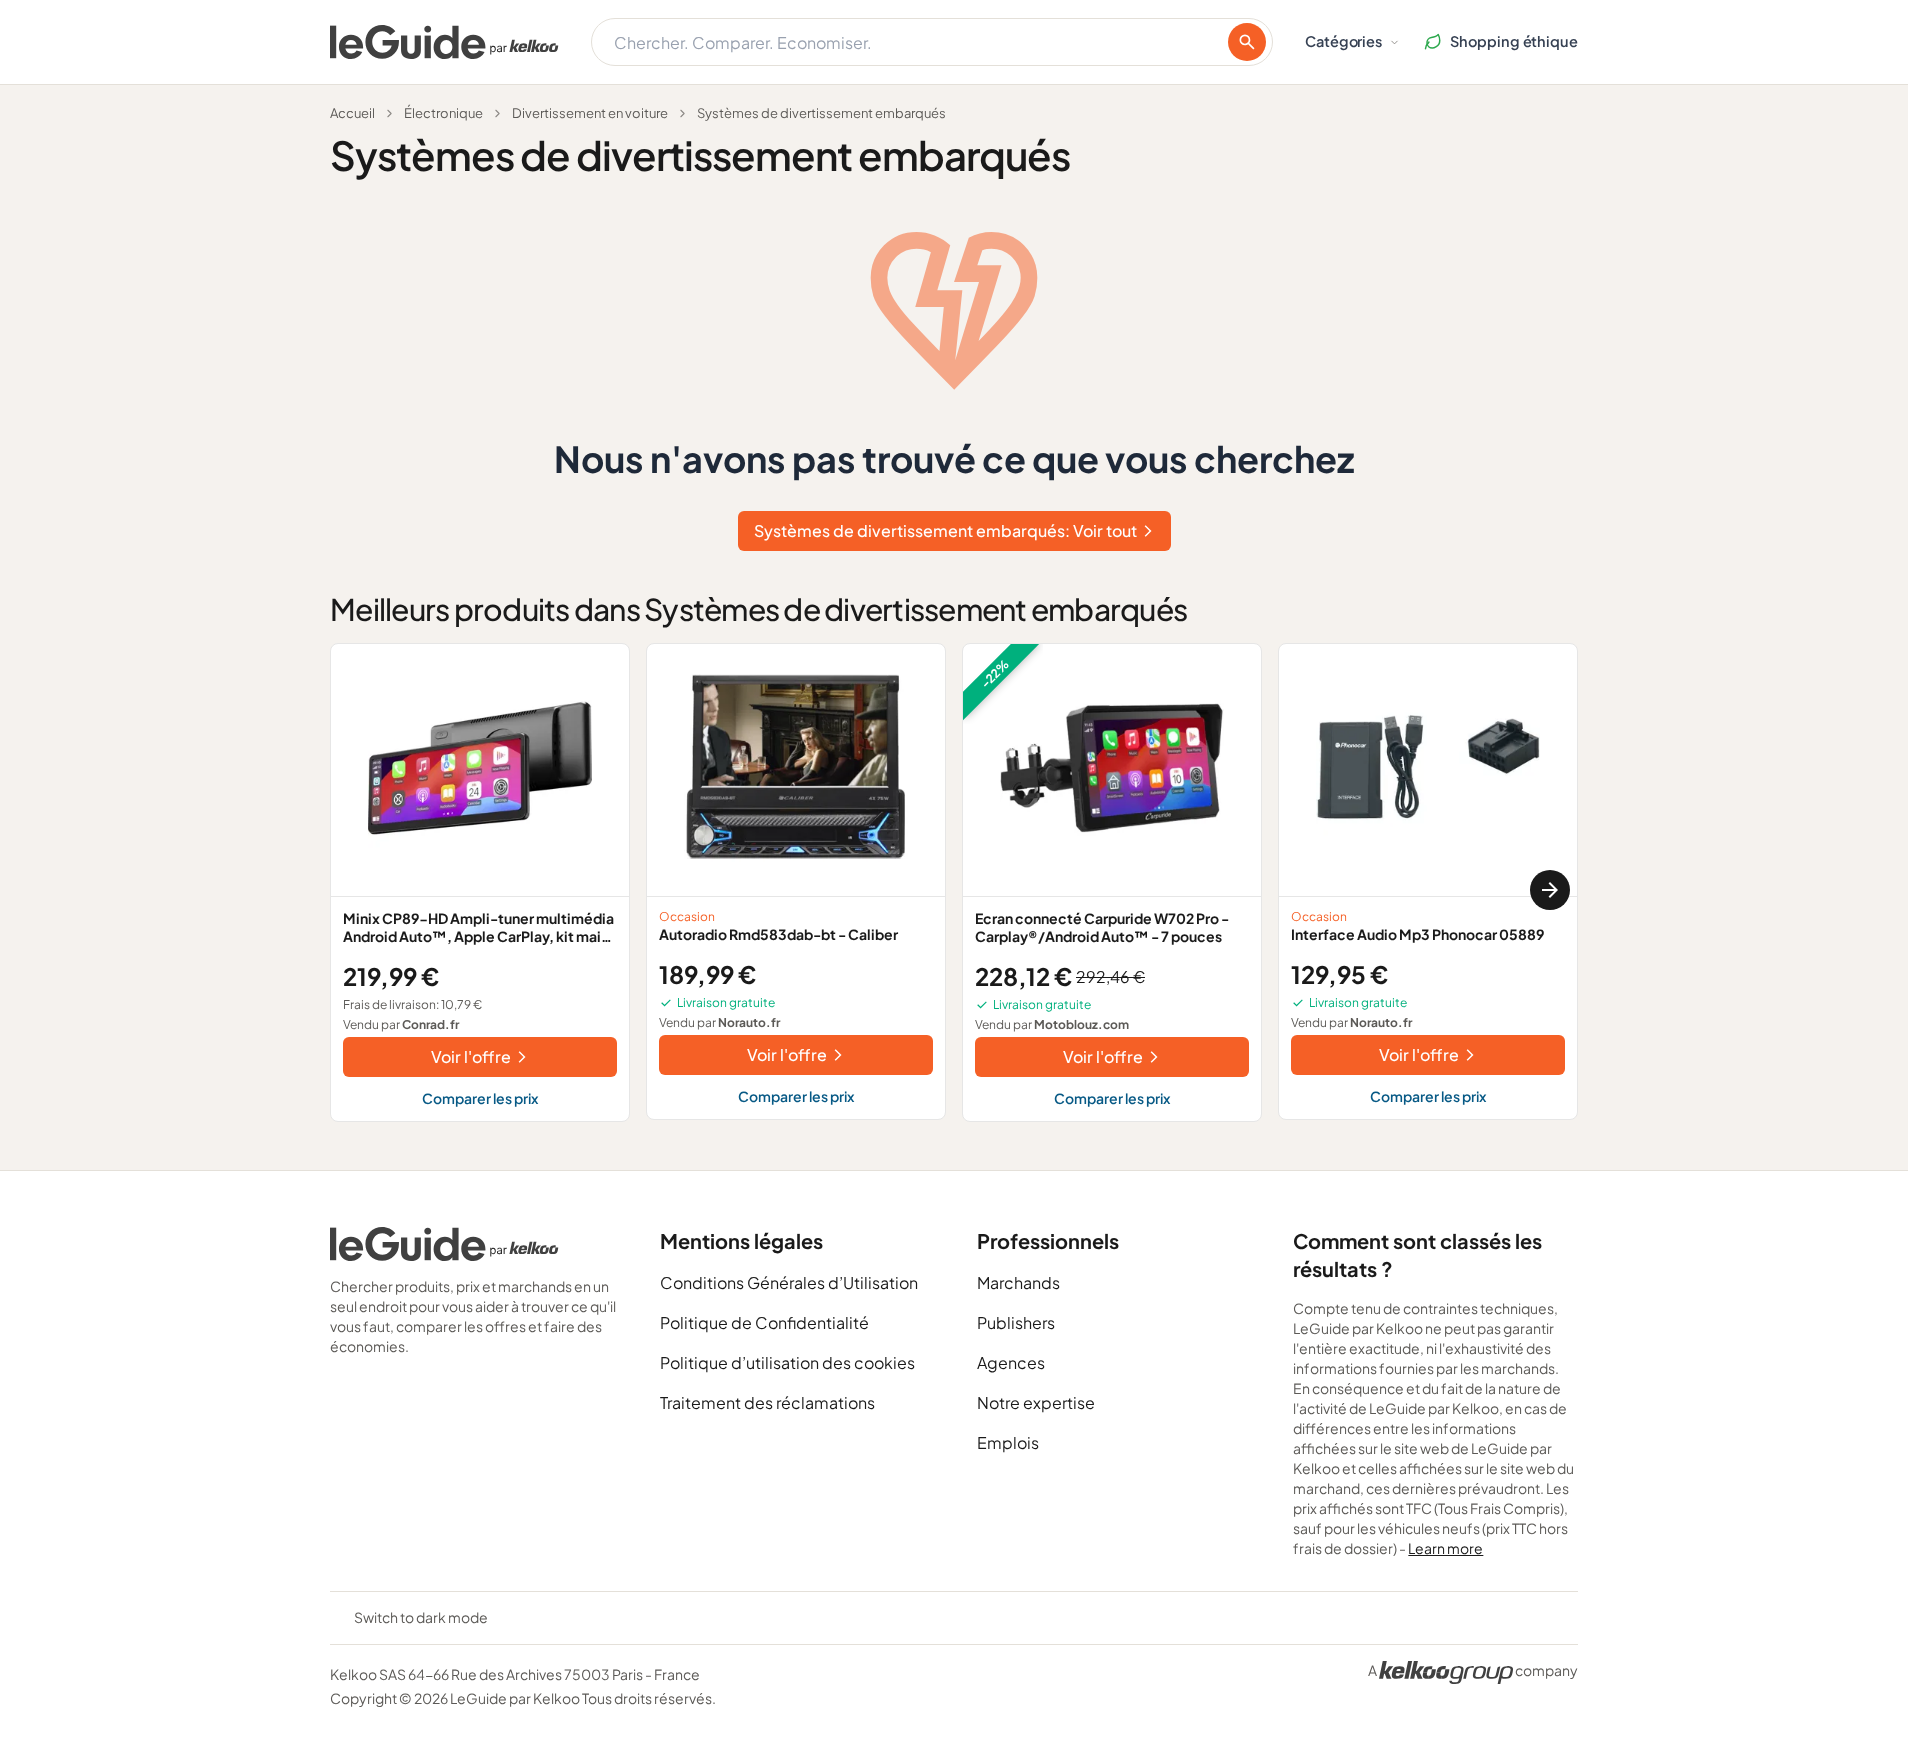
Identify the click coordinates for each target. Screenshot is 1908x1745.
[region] (954, 890)
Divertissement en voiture (590, 113)
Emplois (1008, 1442)
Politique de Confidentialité (764, 1322)
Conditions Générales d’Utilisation (789, 1282)
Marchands (1018, 1282)
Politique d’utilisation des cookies (787, 1362)
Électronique (443, 113)
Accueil (352, 113)
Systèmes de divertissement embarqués (821, 113)
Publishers (1016, 1322)
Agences (1011, 1362)
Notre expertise (1036, 1402)
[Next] (1550, 890)
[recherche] (1247, 42)
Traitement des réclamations (767, 1402)
